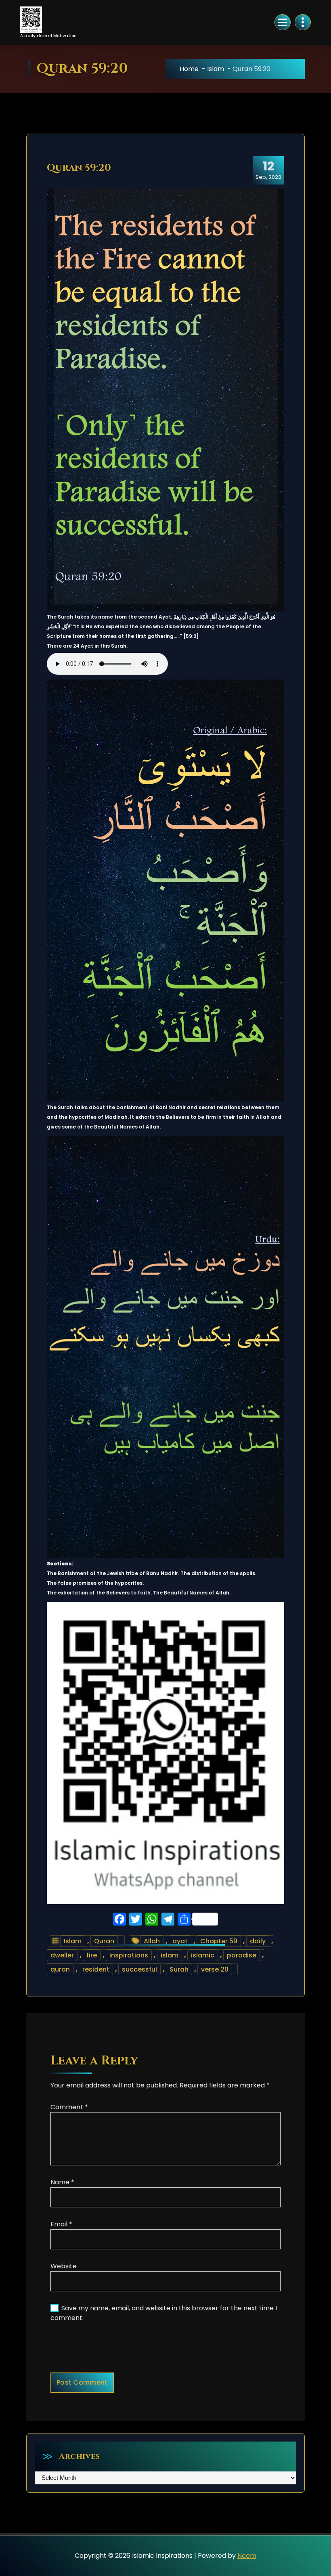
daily (258, 1941)
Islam (216, 69)
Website (64, 2266)
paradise (242, 1955)
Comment (69, 2107)
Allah (152, 1941)
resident (96, 1969)
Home (189, 69)
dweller (62, 1955)
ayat (180, 1941)
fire (92, 1955)
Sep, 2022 (268, 170)
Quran (104, 1941)
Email (61, 2224)
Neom (247, 2556)
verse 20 (215, 1969)
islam (170, 1955)
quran (60, 1969)
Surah (179, 1969)
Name (62, 2182)
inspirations (129, 1955)
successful (139, 1969)
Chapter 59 (219, 1941)
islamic (203, 1955)
